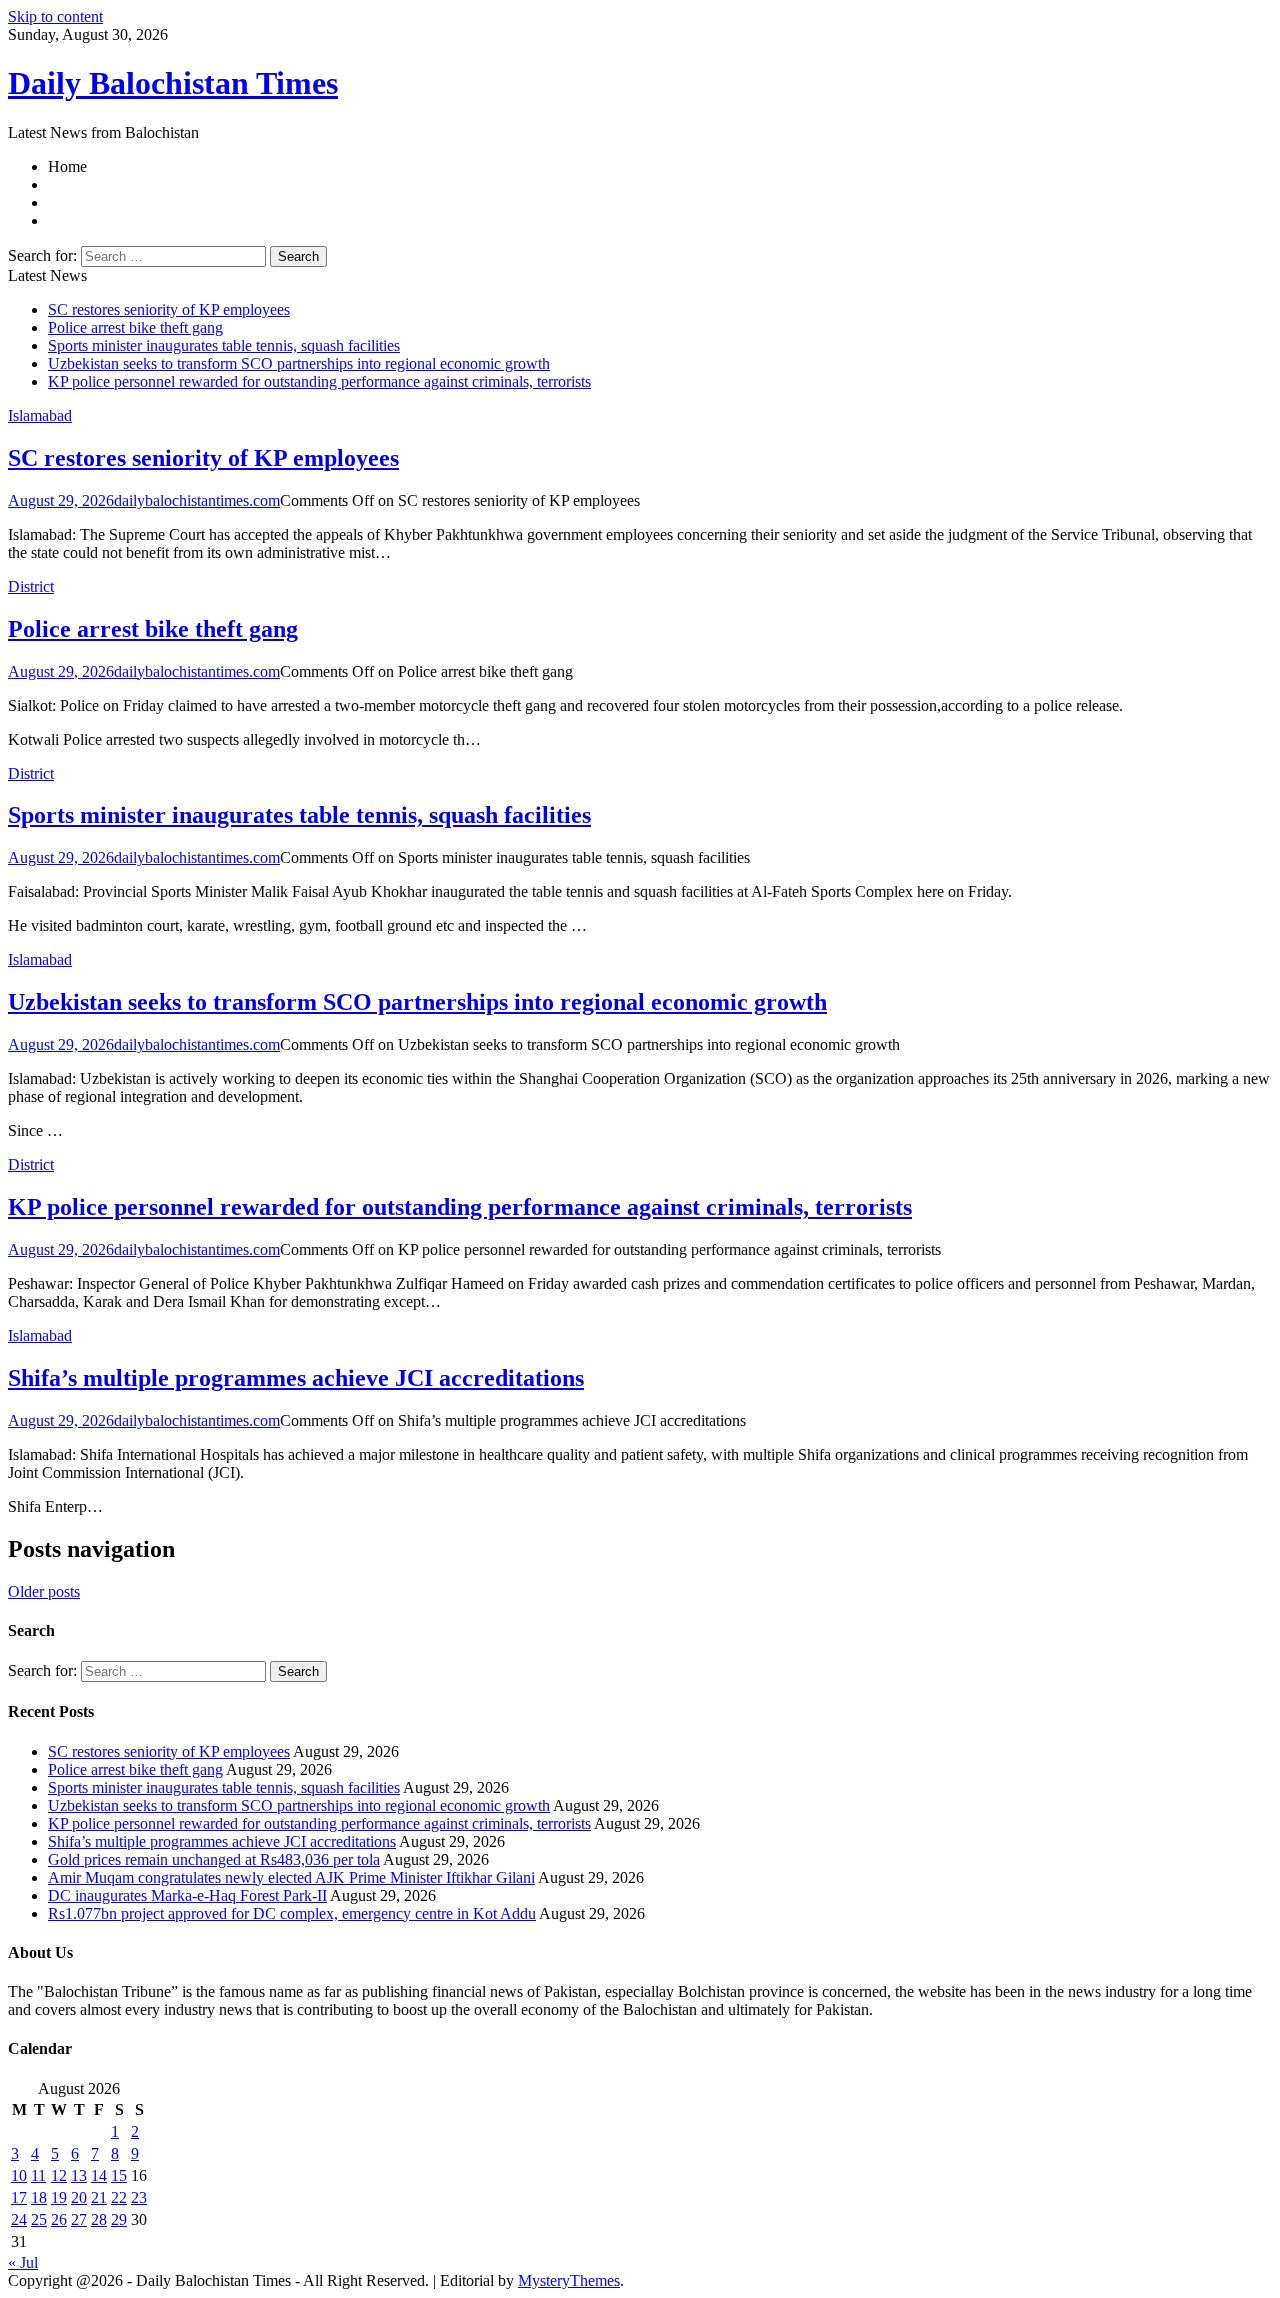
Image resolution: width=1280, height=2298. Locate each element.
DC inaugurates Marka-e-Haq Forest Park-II (187, 1895)
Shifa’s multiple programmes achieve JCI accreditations (296, 1378)
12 (59, 2175)
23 (139, 2197)
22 (119, 2197)
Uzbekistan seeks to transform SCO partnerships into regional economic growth (299, 363)
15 (119, 2175)
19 (59, 2197)
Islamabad (40, 415)
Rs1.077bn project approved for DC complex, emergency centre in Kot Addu (292, 1913)
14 (99, 2175)
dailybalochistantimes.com (197, 500)
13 (79, 2175)
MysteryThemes (569, 2280)
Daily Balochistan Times (173, 83)
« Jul (23, 2262)
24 (19, 2219)
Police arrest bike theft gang (135, 327)
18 (39, 2197)
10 (19, 2175)
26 (59, 2219)
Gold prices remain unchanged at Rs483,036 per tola (214, 1859)
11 (38, 2175)
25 (39, 2219)
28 (99, 2219)
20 (79, 2197)
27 (79, 2219)
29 (119, 2219)
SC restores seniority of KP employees (169, 309)
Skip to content (55, 16)
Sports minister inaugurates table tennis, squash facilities (224, 345)
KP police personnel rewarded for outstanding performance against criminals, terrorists (319, 381)
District (31, 586)
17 (19, 2197)
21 (99, 2197)
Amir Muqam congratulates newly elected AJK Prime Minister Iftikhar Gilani (291, 1877)
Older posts (44, 1591)
